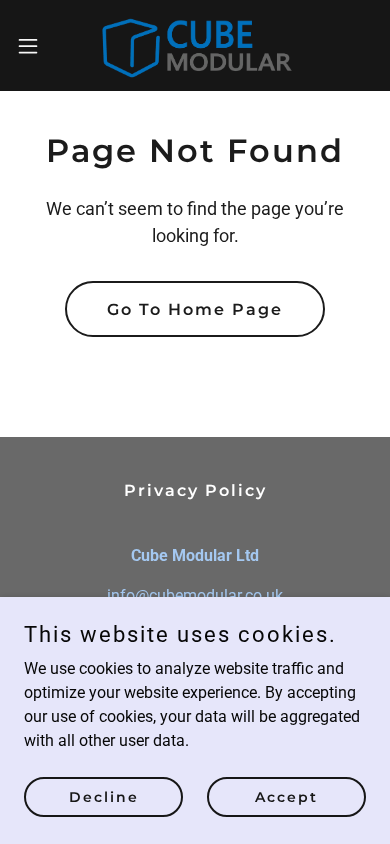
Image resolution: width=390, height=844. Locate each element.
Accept (286, 796)
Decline (104, 796)
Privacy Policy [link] (195, 490)
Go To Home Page (195, 309)
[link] (195, 45)
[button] (36, 46)
